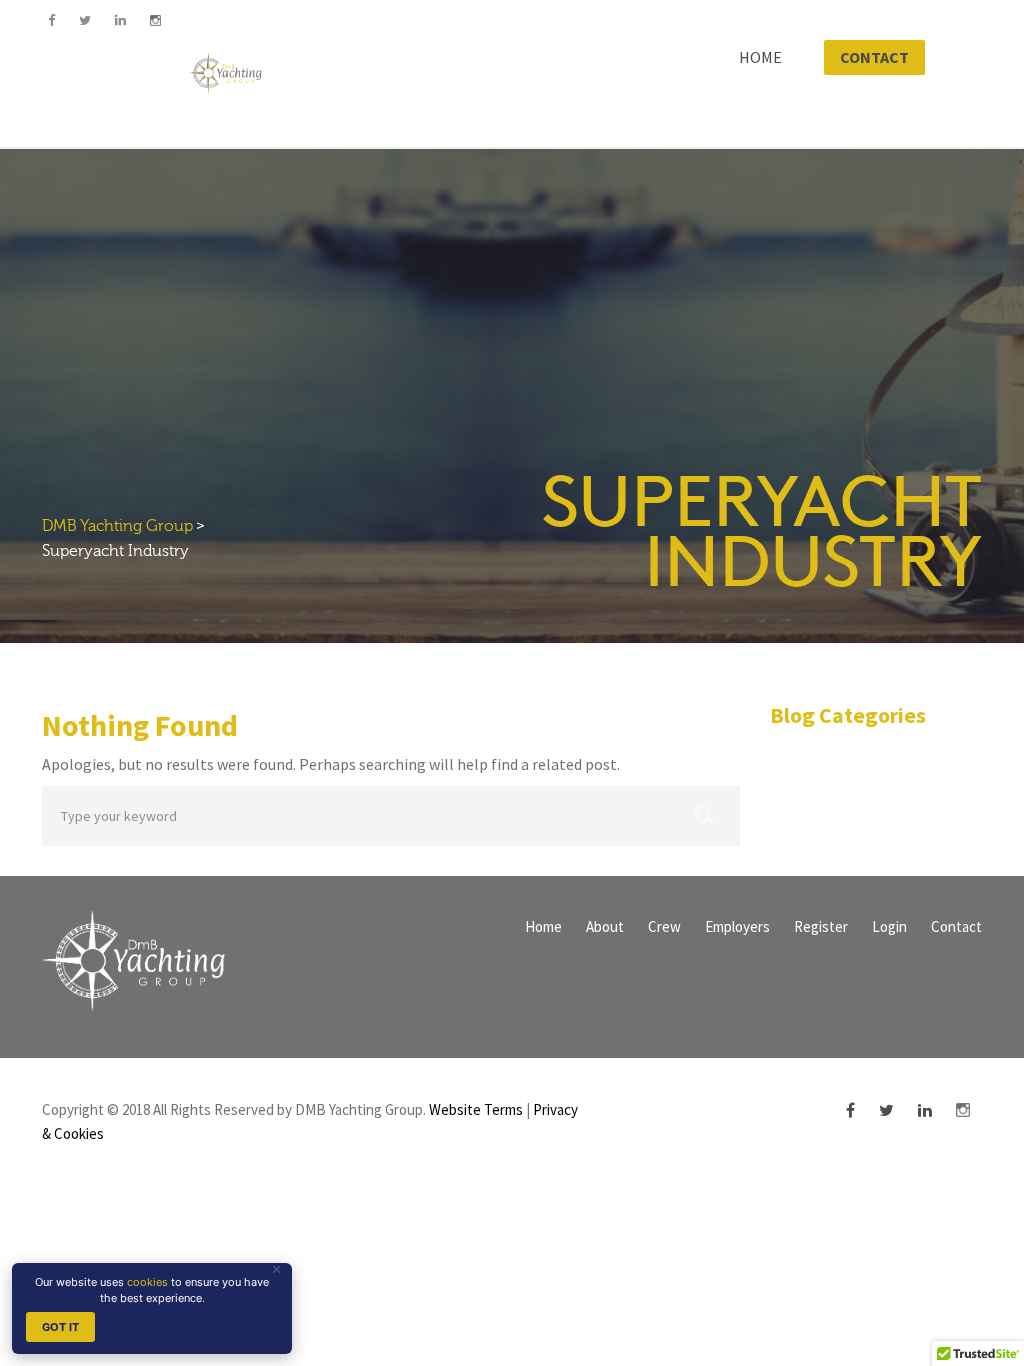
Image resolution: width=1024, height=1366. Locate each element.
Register (821, 926)
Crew (664, 926)
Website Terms (476, 1109)
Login (889, 926)
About (605, 926)
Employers (737, 926)
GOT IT (60, 1327)
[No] (276, 1269)
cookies (147, 1282)
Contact (956, 926)
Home (543, 926)
